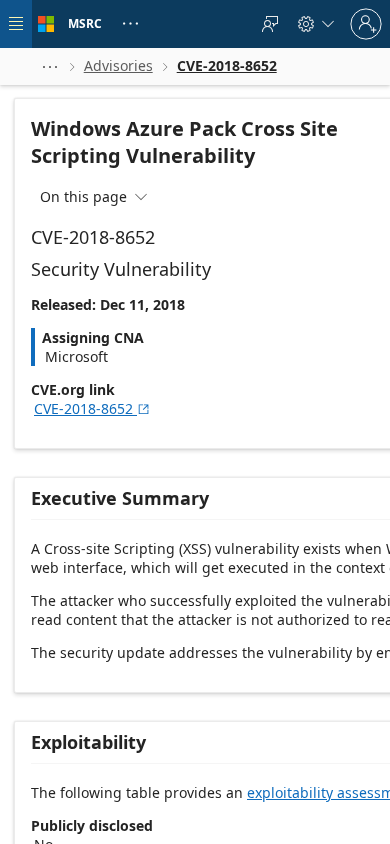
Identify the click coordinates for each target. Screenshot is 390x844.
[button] (50, 66)
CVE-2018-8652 (92, 408)
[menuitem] (270, 24)
